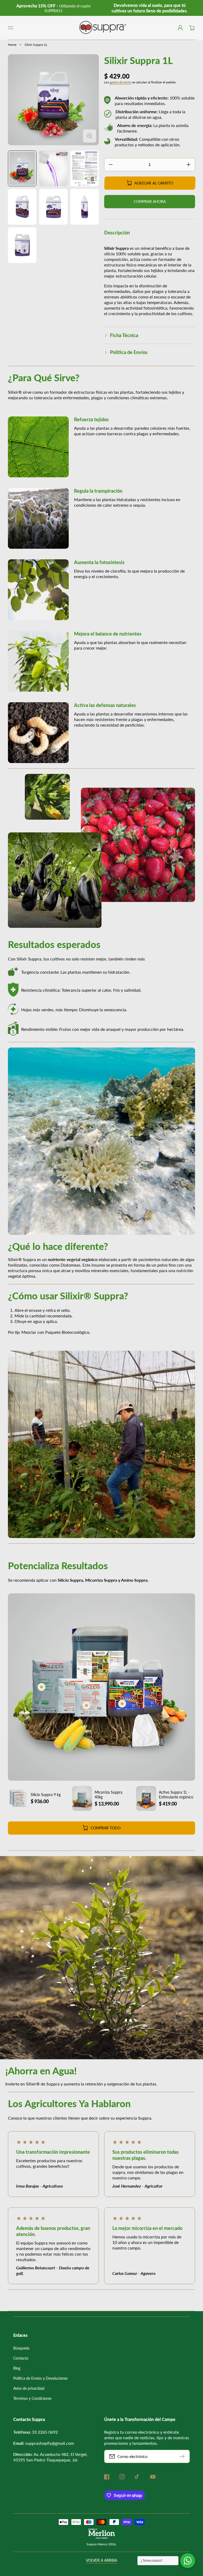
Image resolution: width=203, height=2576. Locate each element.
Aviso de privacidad (29, 2388)
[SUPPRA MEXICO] (102, 28)
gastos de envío (120, 82)
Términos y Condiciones (32, 2398)
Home (12, 45)
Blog (17, 2368)
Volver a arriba (101, 2560)
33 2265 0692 (45, 2432)
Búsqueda (21, 2348)
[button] (11, 28)
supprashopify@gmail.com (50, 2443)
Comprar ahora (150, 201)
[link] (138, 845)
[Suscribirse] (183, 2456)
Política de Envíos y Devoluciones (40, 2378)
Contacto (21, 2358)
